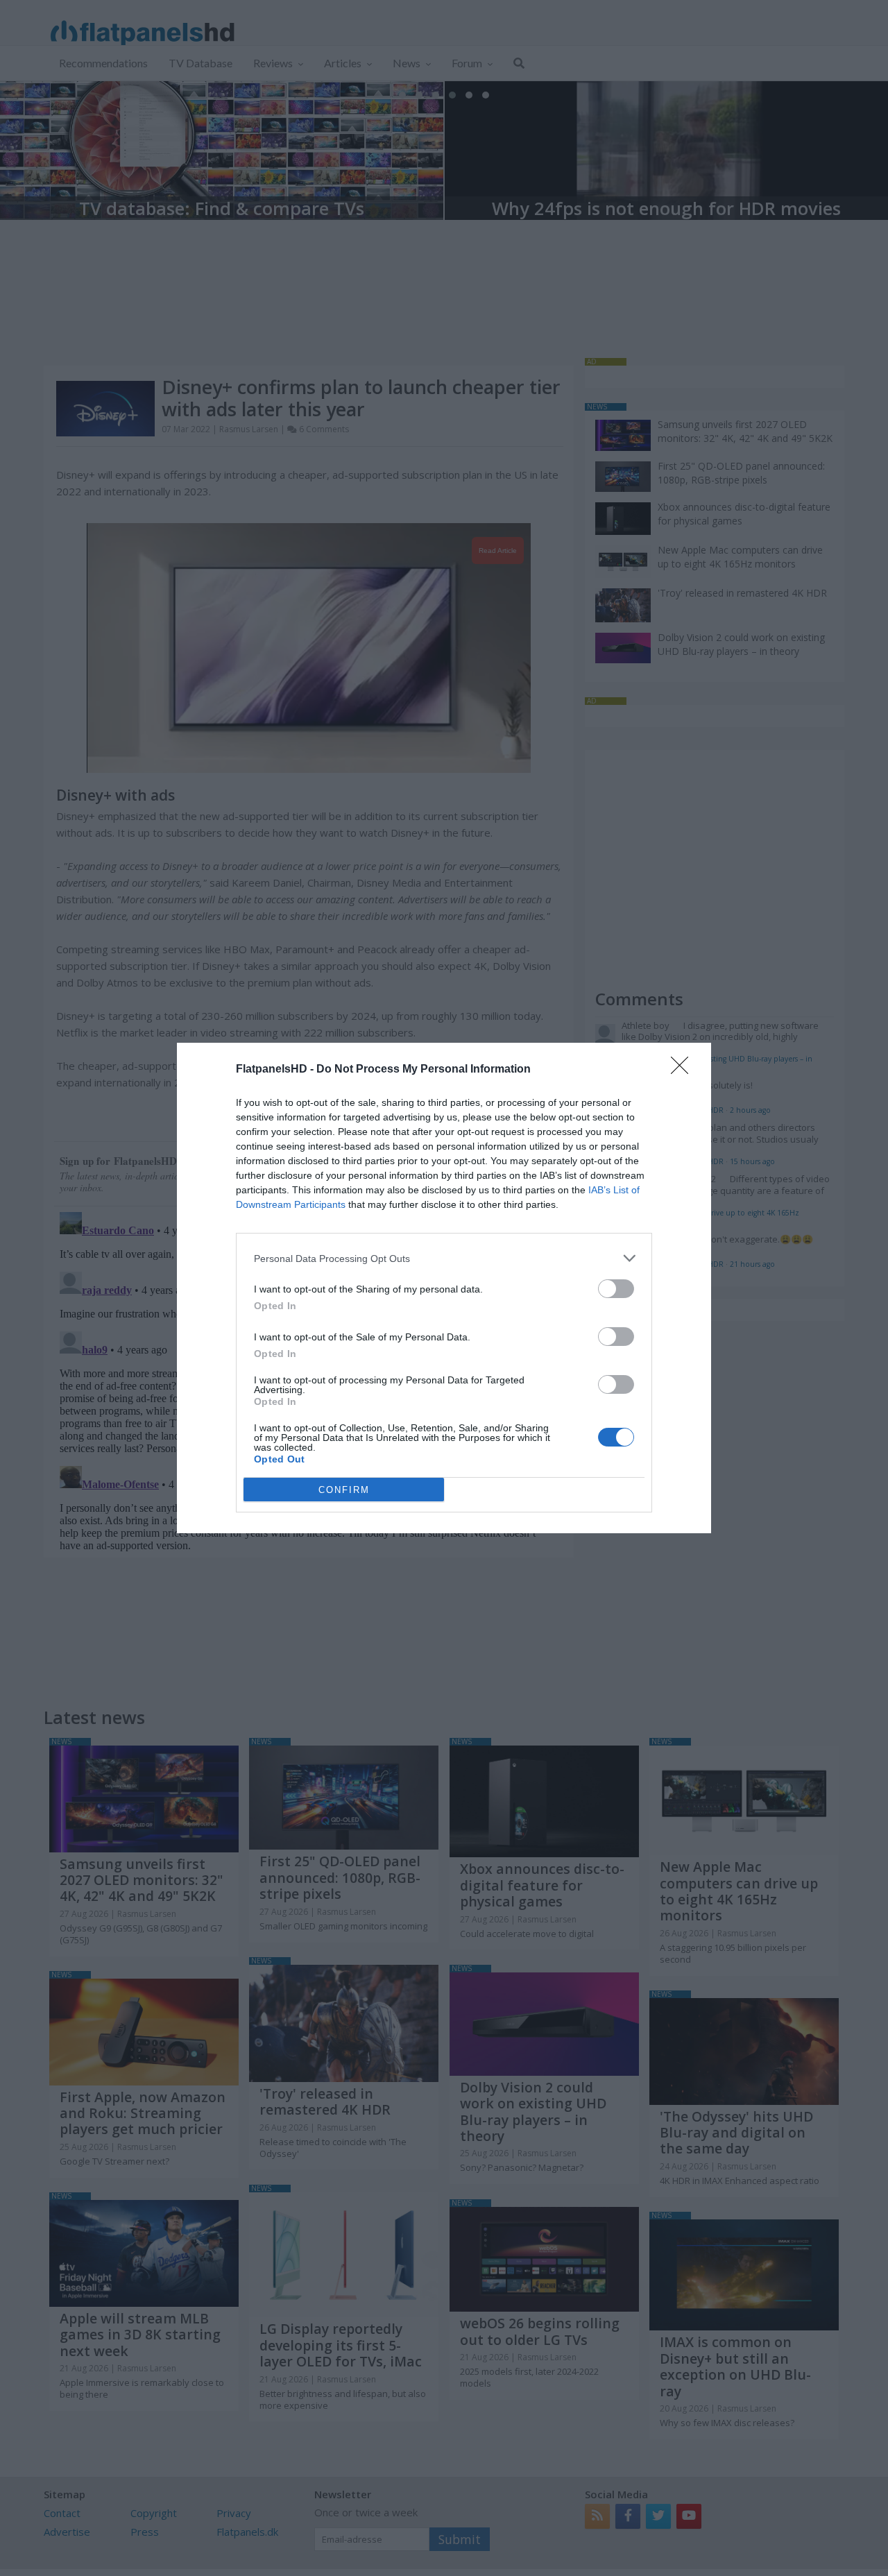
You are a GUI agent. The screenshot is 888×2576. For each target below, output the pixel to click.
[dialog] (444, 1288)
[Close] (684, 1070)
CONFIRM (344, 1490)
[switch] (616, 1289)
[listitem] (444, 1258)
